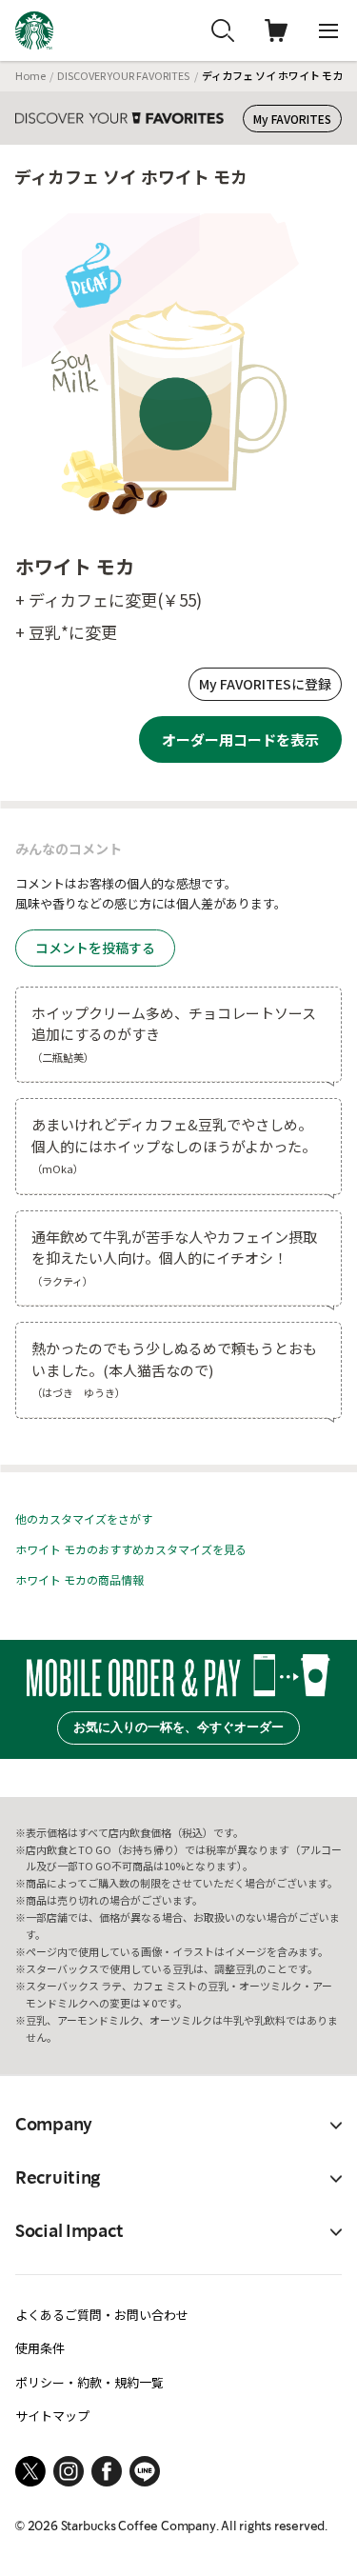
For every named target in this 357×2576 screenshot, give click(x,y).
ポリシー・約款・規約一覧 (89, 2382)
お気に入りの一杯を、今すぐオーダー (178, 1727)
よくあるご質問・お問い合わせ (102, 2315)
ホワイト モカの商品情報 (79, 1579)
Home (30, 75)
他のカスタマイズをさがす (84, 1518)
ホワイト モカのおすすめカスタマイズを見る (131, 1549)
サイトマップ (52, 2416)
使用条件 (40, 2348)
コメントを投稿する (95, 948)
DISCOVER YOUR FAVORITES (123, 75)
